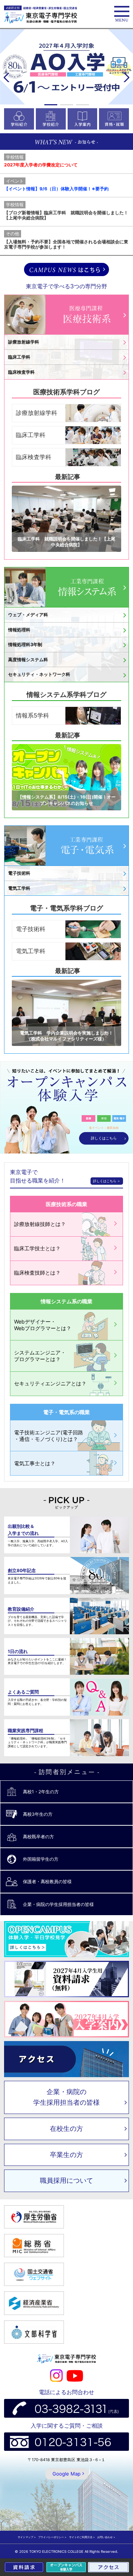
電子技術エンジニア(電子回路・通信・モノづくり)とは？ (49, 1436)
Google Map (66, 2474)
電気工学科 (31, 951)
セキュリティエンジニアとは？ (50, 1383)
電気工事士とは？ (35, 1463)
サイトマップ (25, 2537)
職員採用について (66, 2180)
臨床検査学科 (34, 457)
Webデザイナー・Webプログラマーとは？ (43, 1325)
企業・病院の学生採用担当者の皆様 (66, 2097)
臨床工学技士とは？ (37, 1248)
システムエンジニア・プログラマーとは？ (40, 1356)
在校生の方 (66, 2129)
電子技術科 (31, 929)
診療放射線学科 (37, 413)
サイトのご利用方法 (81, 2537)
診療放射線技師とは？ (40, 1224)
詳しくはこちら (104, 1138)
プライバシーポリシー (51, 2537)
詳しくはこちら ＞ (107, 1181)
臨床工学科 (31, 435)
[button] (51, 105)
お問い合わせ (105, 2537)
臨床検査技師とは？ (37, 1273)
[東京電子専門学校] (41, 15)
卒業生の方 (66, 2155)
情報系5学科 (33, 715)
